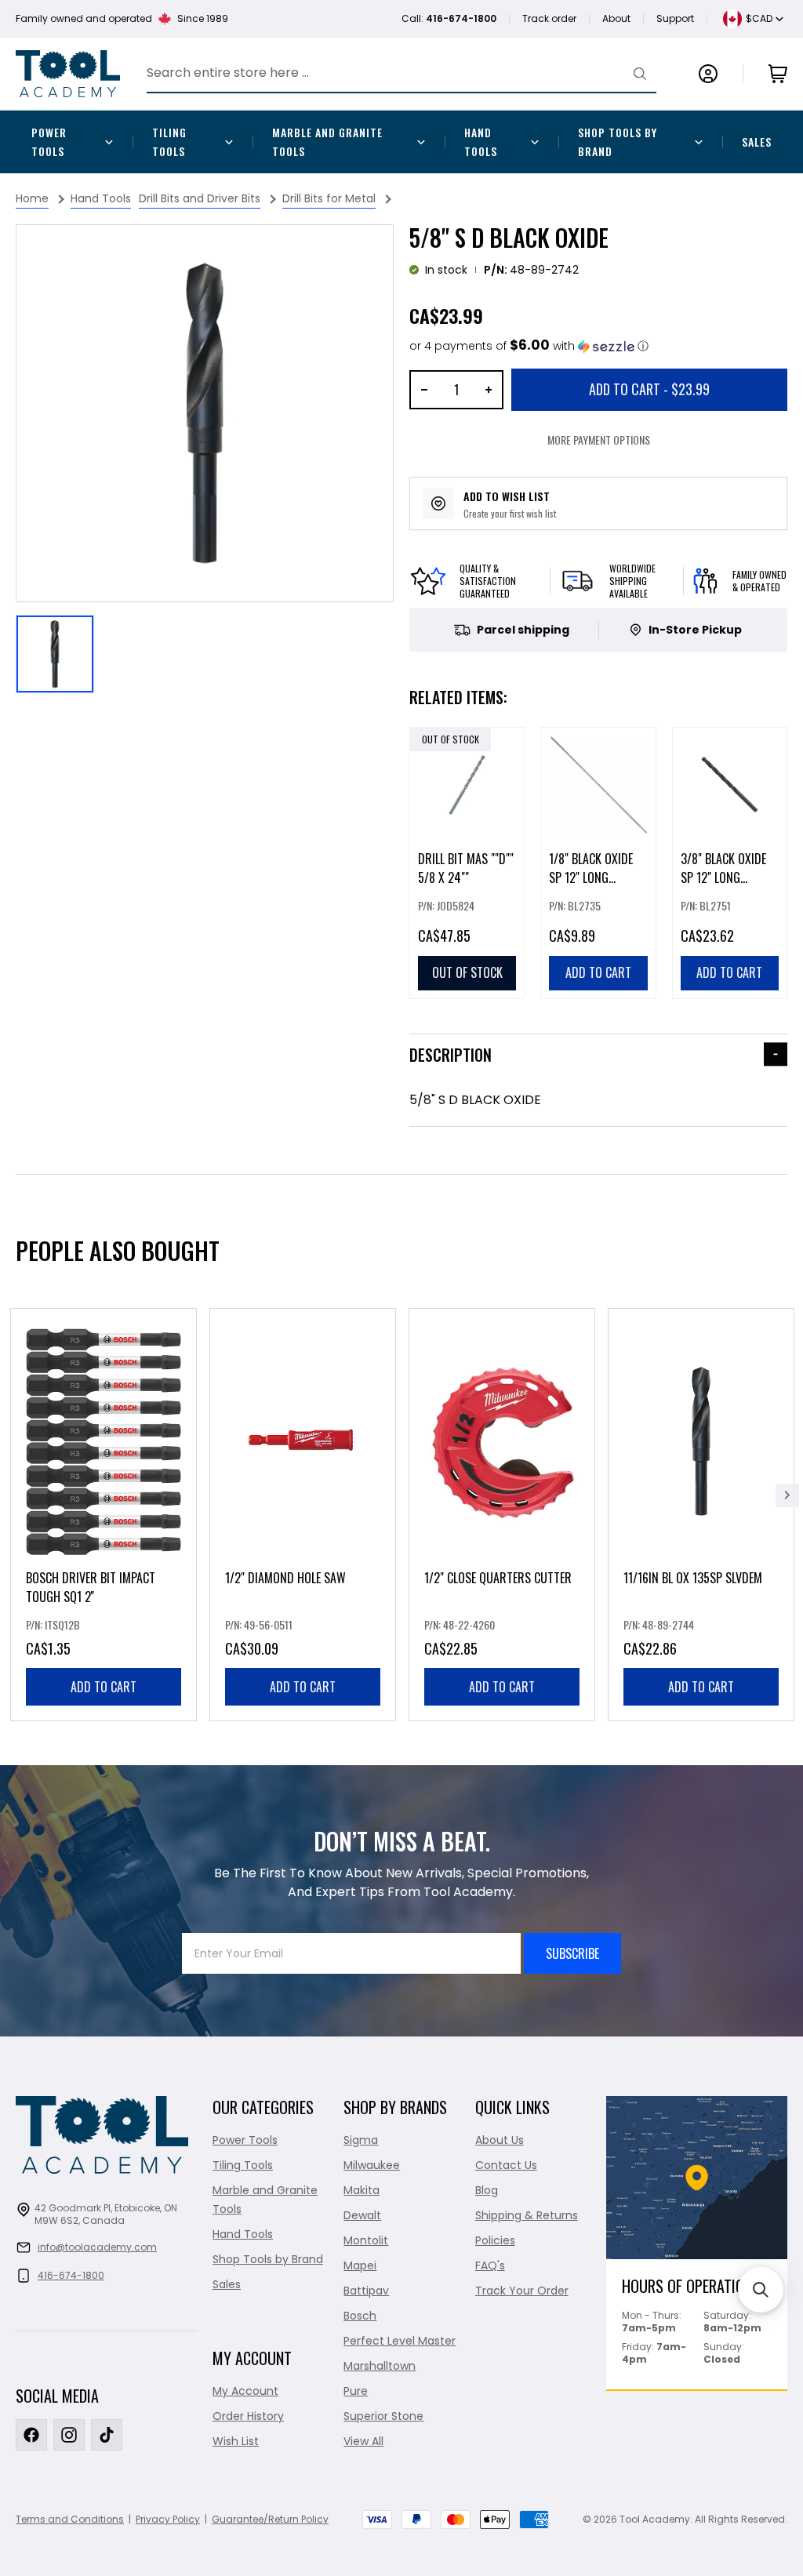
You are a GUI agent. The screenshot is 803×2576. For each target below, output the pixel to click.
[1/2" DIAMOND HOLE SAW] (303, 1515)
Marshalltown (380, 2366)
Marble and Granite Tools (327, 142)
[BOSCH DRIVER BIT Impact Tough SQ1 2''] (104, 1515)
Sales (757, 142)
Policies (495, 2240)
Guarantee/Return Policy (270, 2519)
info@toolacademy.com (97, 2247)
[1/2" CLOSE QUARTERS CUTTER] (502, 1515)
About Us (500, 2140)
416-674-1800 (71, 2275)
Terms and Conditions (70, 2519)
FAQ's (490, 2265)
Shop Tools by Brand (618, 142)
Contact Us (506, 2165)
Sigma (361, 2140)
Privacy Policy (168, 2519)
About (616, 18)
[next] (787, 1495)
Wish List (236, 2441)
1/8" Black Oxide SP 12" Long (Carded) (591, 877)
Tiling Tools (169, 142)
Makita (362, 2190)
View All (363, 2441)
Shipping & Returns (527, 2215)
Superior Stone (383, 2416)
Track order (549, 18)
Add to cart (104, 1687)
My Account (245, 2391)
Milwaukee (372, 2165)
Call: (449, 18)
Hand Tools (481, 142)
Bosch (360, 2316)
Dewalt (362, 2215)
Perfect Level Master (400, 2341)
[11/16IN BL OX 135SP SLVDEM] (701, 1515)
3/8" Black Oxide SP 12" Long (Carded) (723, 877)
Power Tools (49, 142)
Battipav (366, 2291)
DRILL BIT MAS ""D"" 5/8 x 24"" (466, 868)
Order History (248, 2416)
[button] (529, 346)
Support (675, 18)
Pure (356, 2391)
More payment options (599, 440)
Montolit (366, 2240)
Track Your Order (522, 2291)
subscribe (572, 1953)
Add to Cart (649, 389)
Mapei (360, 2265)
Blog (487, 2190)
